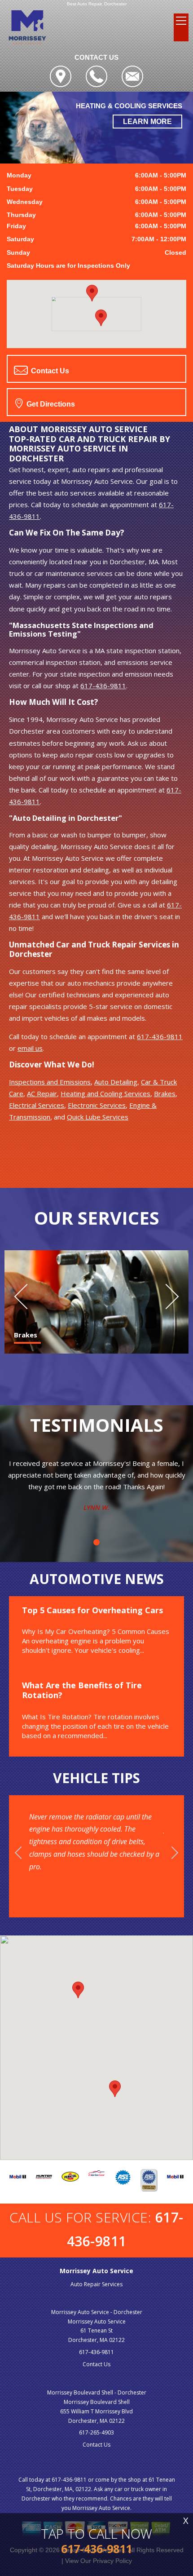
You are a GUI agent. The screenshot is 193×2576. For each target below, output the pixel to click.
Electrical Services (37, 1105)
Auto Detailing (116, 1082)
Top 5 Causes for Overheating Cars (92, 1610)
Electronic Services (97, 1105)
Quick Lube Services (98, 1117)
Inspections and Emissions (50, 1082)
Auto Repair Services (96, 2284)
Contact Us (49, 371)
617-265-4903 (96, 2432)
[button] (101, 318)
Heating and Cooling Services (105, 1093)
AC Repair (42, 1093)
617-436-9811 (103, 686)
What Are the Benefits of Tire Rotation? (82, 1690)
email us (30, 1048)
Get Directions (50, 404)
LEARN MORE (147, 122)
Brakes (165, 1093)
